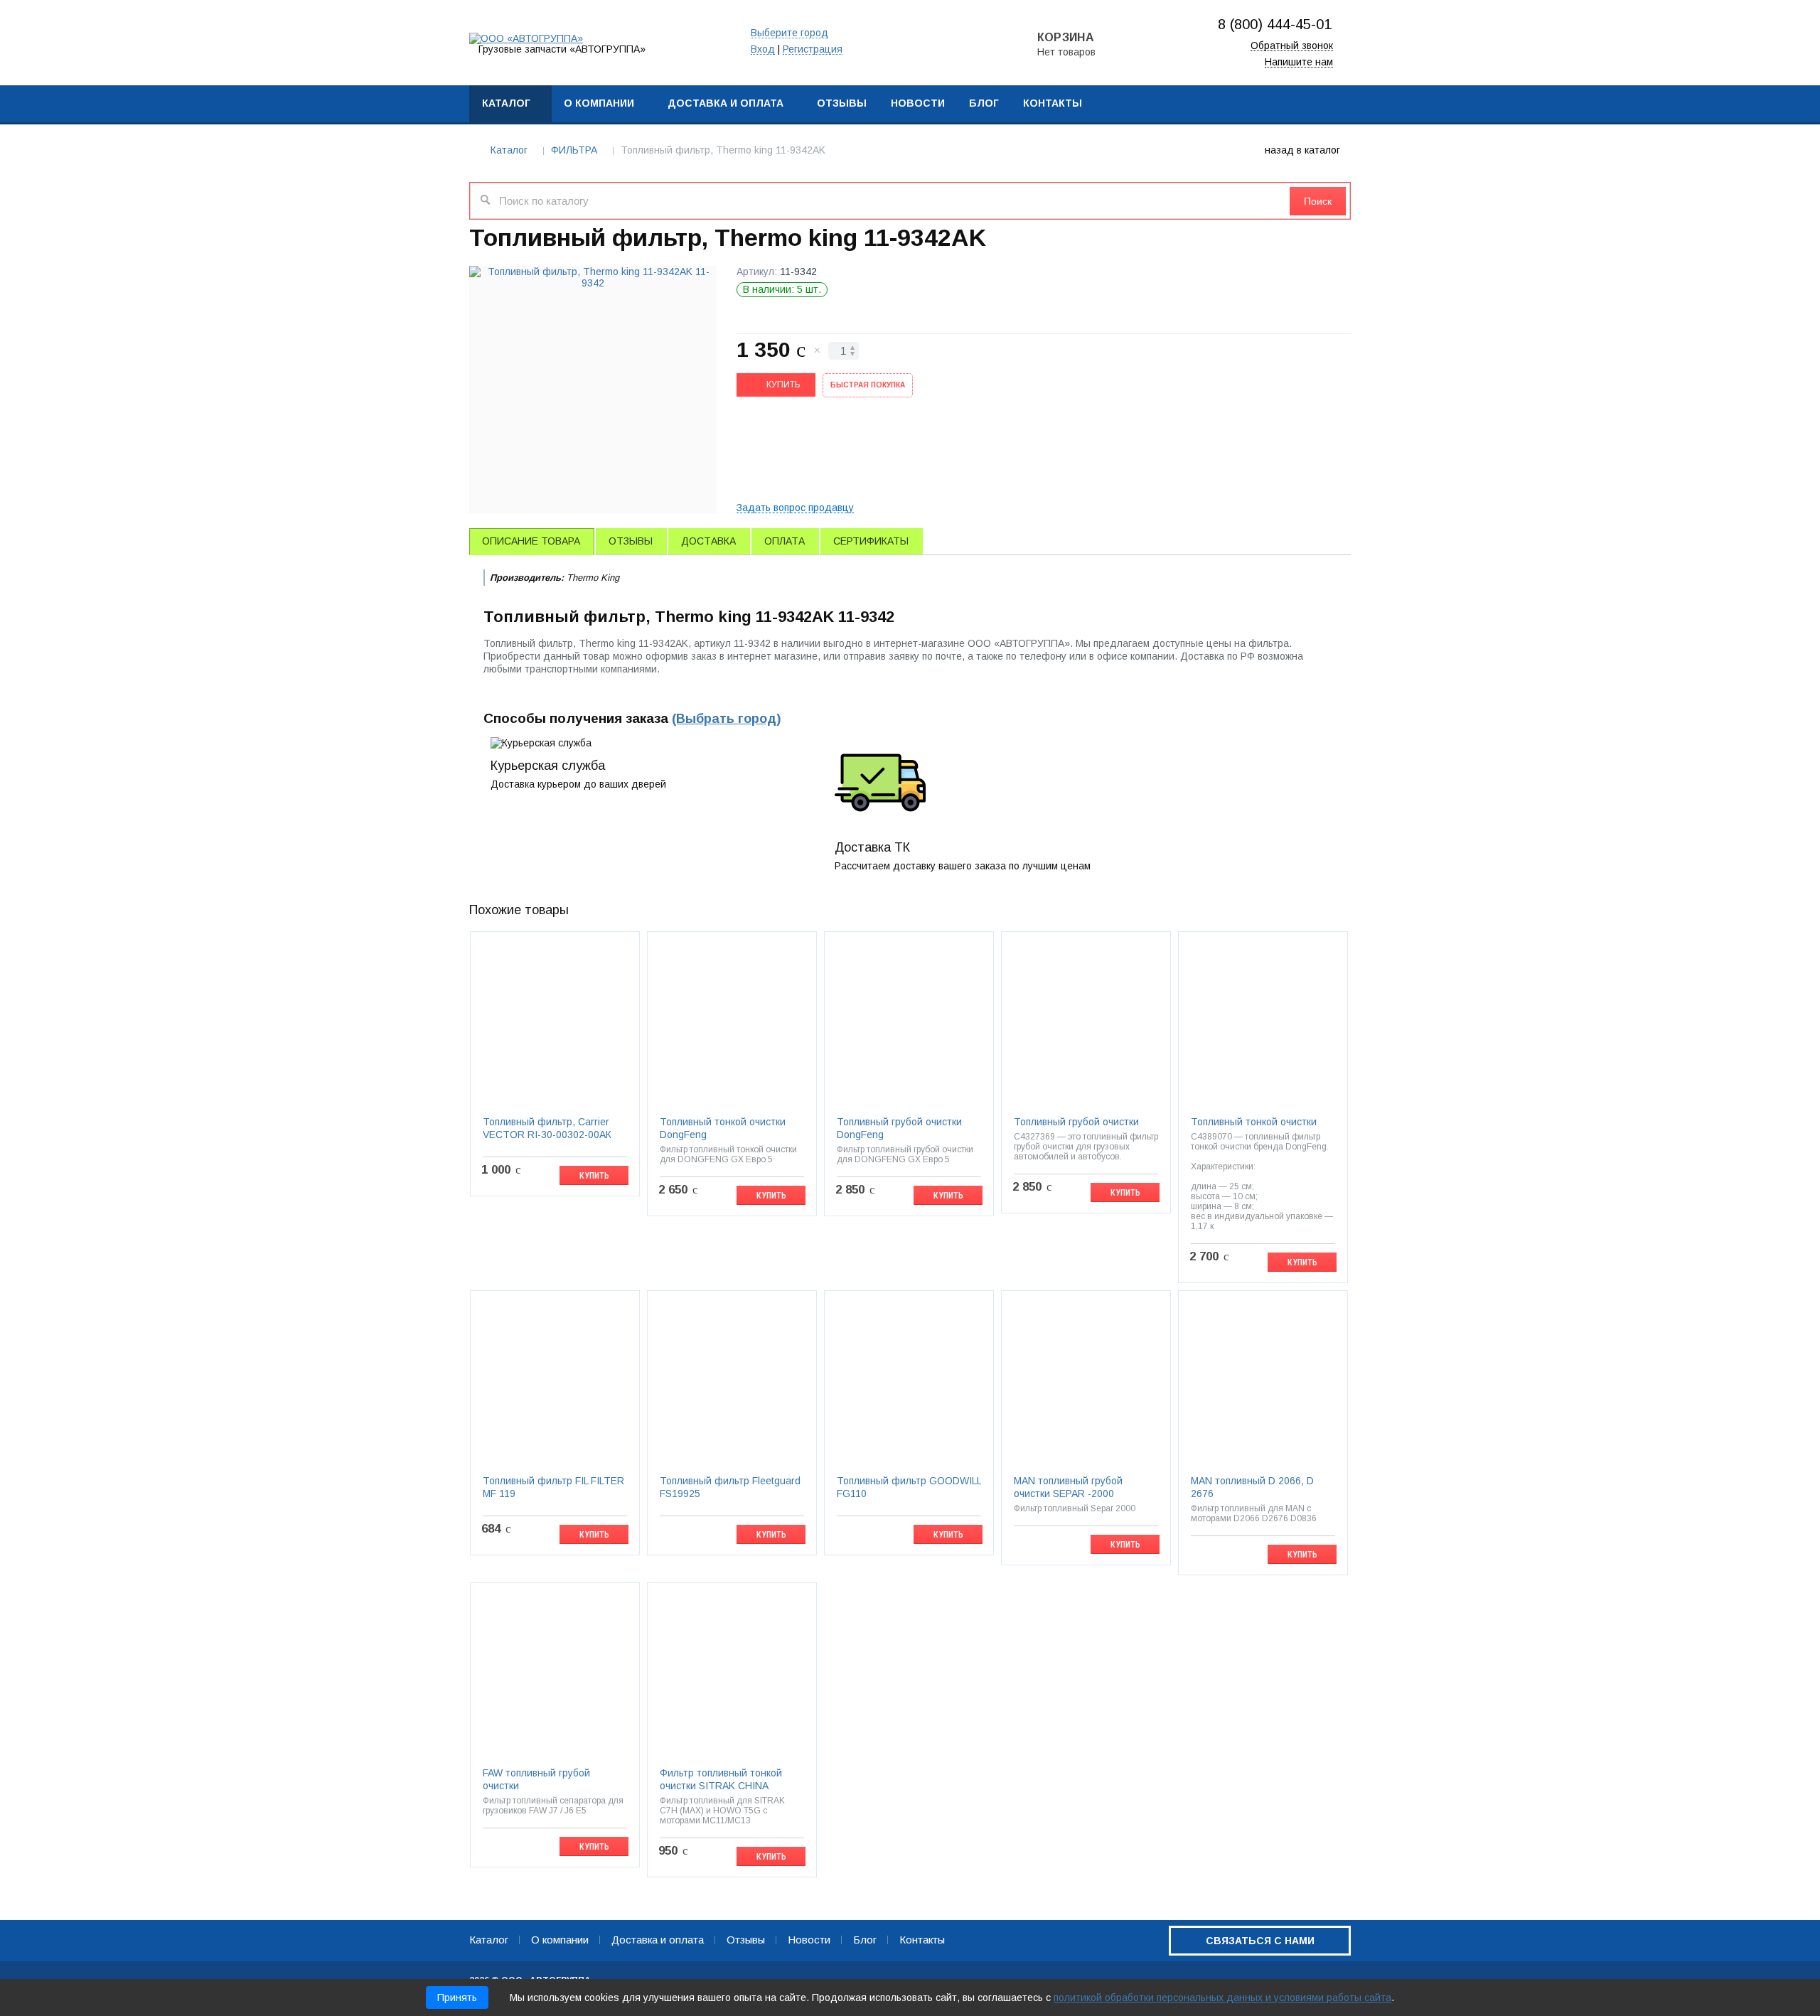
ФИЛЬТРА (574, 150)
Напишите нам (1299, 62)
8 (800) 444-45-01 (1275, 24)
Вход (763, 49)
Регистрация (813, 49)
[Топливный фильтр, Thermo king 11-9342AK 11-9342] (593, 390)
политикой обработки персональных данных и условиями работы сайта (1222, 1998)
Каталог (509, 150)
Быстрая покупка (868, 385)
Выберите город (789, 33)
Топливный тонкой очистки (1254, 1122)
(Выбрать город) (726, 719)
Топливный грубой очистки (1076, 1122)
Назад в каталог (1302, 150)
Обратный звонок (1292, 46)
